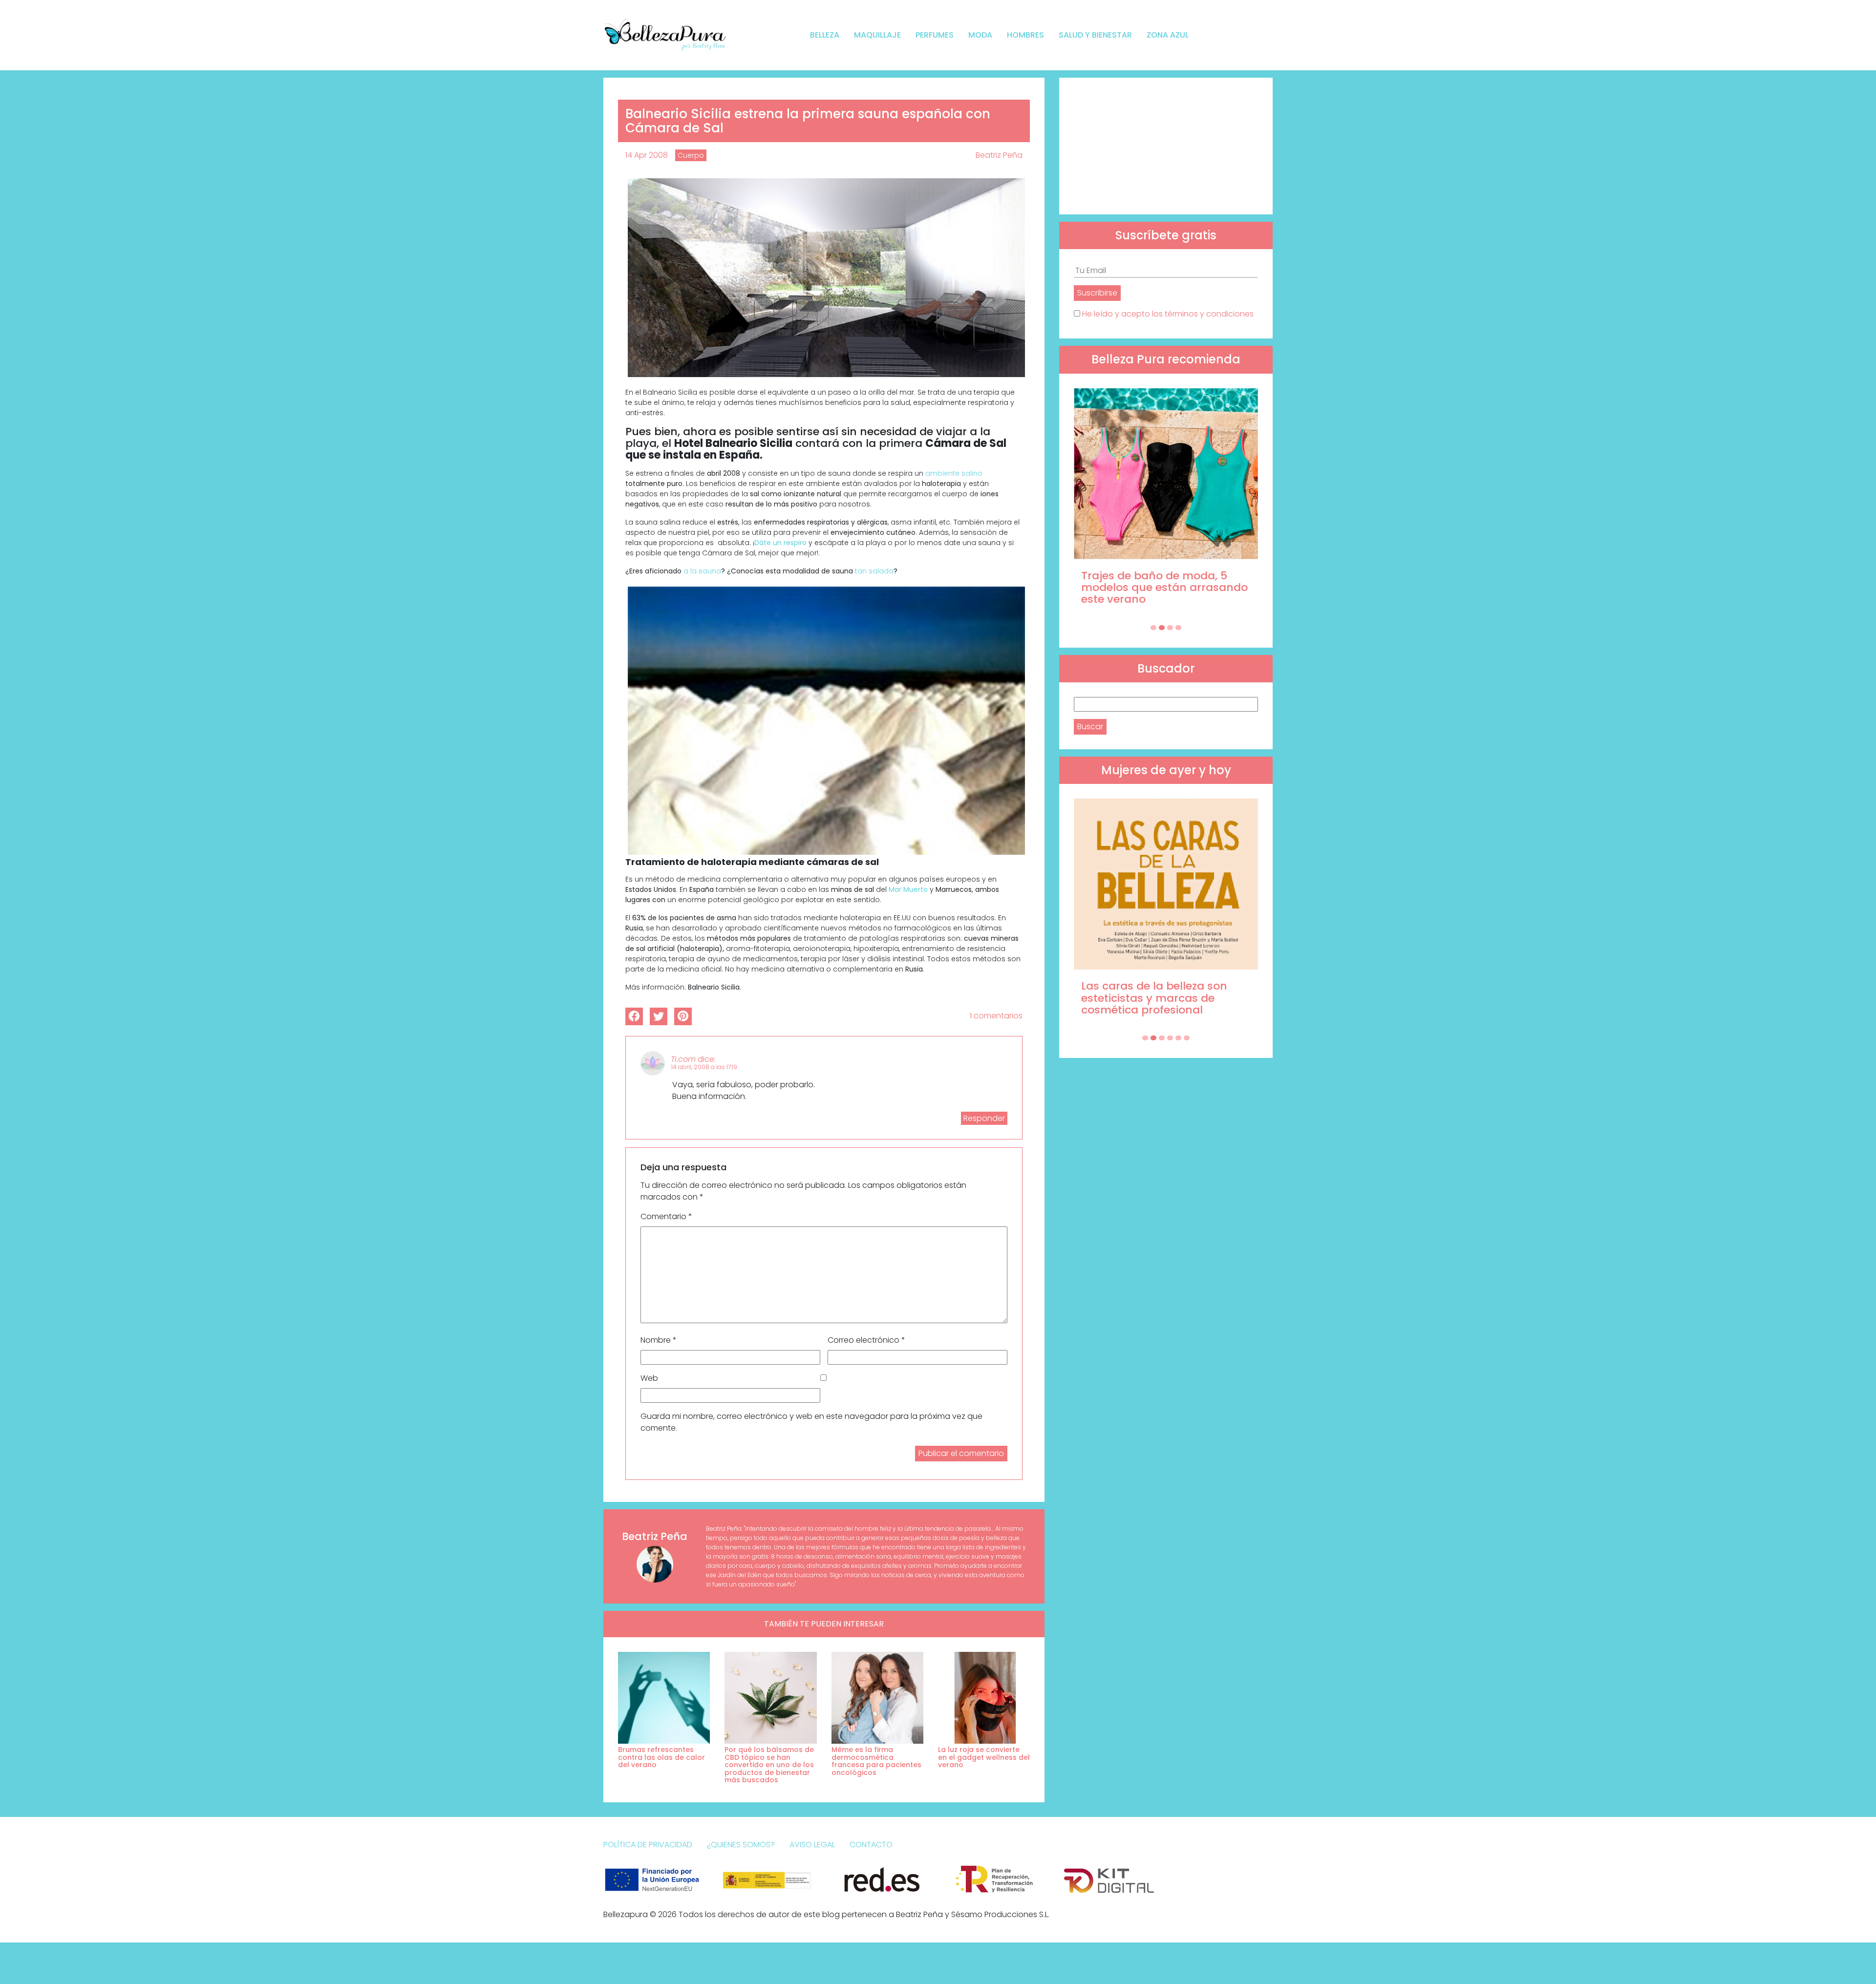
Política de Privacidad (648, 1845)
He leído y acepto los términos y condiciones (1168, 314)
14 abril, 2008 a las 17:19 (704, 1067)
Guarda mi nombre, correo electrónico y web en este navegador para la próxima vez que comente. (811, 1422)
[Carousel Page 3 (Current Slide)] (1170, 628)
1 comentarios (996, 1016)
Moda (980, 35)
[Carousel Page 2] (1162, 628)
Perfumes (935, 35)
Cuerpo (691, 155)
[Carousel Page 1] (1153, 628)
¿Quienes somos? (741, 1845)
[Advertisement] (1166, 146)
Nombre (659, 1340)
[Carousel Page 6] (1187, 1038)
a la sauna (702, 571)
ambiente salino (954, 473)
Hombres (1025, 35)
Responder (984, 1118)
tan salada (874, 571)
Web (649, 1378)
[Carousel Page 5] (1178, 1038)
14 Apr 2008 (647, 155)
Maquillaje (877, 35)
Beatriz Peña (999, 155)
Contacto (871, 1845)
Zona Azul (1168, 35)
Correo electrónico (866, 1340)
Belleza (825, 35)
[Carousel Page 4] (1178, 628)
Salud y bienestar (1095, 35)
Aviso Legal (812, 1845)
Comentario (666, 1216)
